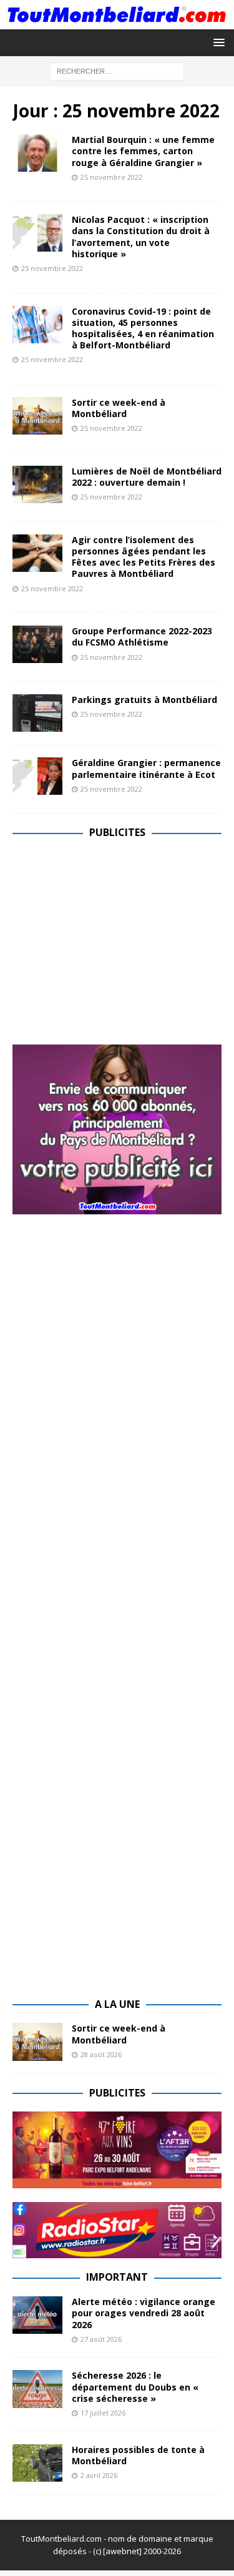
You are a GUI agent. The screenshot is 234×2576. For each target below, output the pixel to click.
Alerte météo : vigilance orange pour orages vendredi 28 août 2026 (144, 2313)
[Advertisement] (117, 939)
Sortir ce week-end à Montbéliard (119, 408)
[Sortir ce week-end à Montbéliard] (37, 2042)
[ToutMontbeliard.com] (117, 22)
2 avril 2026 (99, 2475)
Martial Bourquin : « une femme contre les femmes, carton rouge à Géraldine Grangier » (143, 151)
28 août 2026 (101, 2054)
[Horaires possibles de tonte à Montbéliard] (37, 2463)
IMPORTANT (117, 2277)
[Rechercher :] (117, 70)
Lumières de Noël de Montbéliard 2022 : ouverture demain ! (147, 477)
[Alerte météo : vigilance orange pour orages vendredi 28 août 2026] (37, 2315)
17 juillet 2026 (103, 2413)
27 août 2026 (101, 2339)
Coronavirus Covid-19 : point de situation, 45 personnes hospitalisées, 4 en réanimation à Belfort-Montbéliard (143, 328)
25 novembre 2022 (111, 177)
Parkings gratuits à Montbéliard (144, 700)
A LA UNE (117, 2004)
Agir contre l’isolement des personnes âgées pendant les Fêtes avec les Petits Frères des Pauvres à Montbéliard (144, 557)
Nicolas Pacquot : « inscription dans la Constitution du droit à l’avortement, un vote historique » (141, 237)
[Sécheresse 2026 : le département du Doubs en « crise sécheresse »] (37, 2389)
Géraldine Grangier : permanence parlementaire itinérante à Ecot (146, 768)
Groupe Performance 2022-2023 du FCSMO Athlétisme (142, 637)
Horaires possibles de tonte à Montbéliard (138, 2455)
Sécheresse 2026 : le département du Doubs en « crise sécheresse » (135, 2387)
